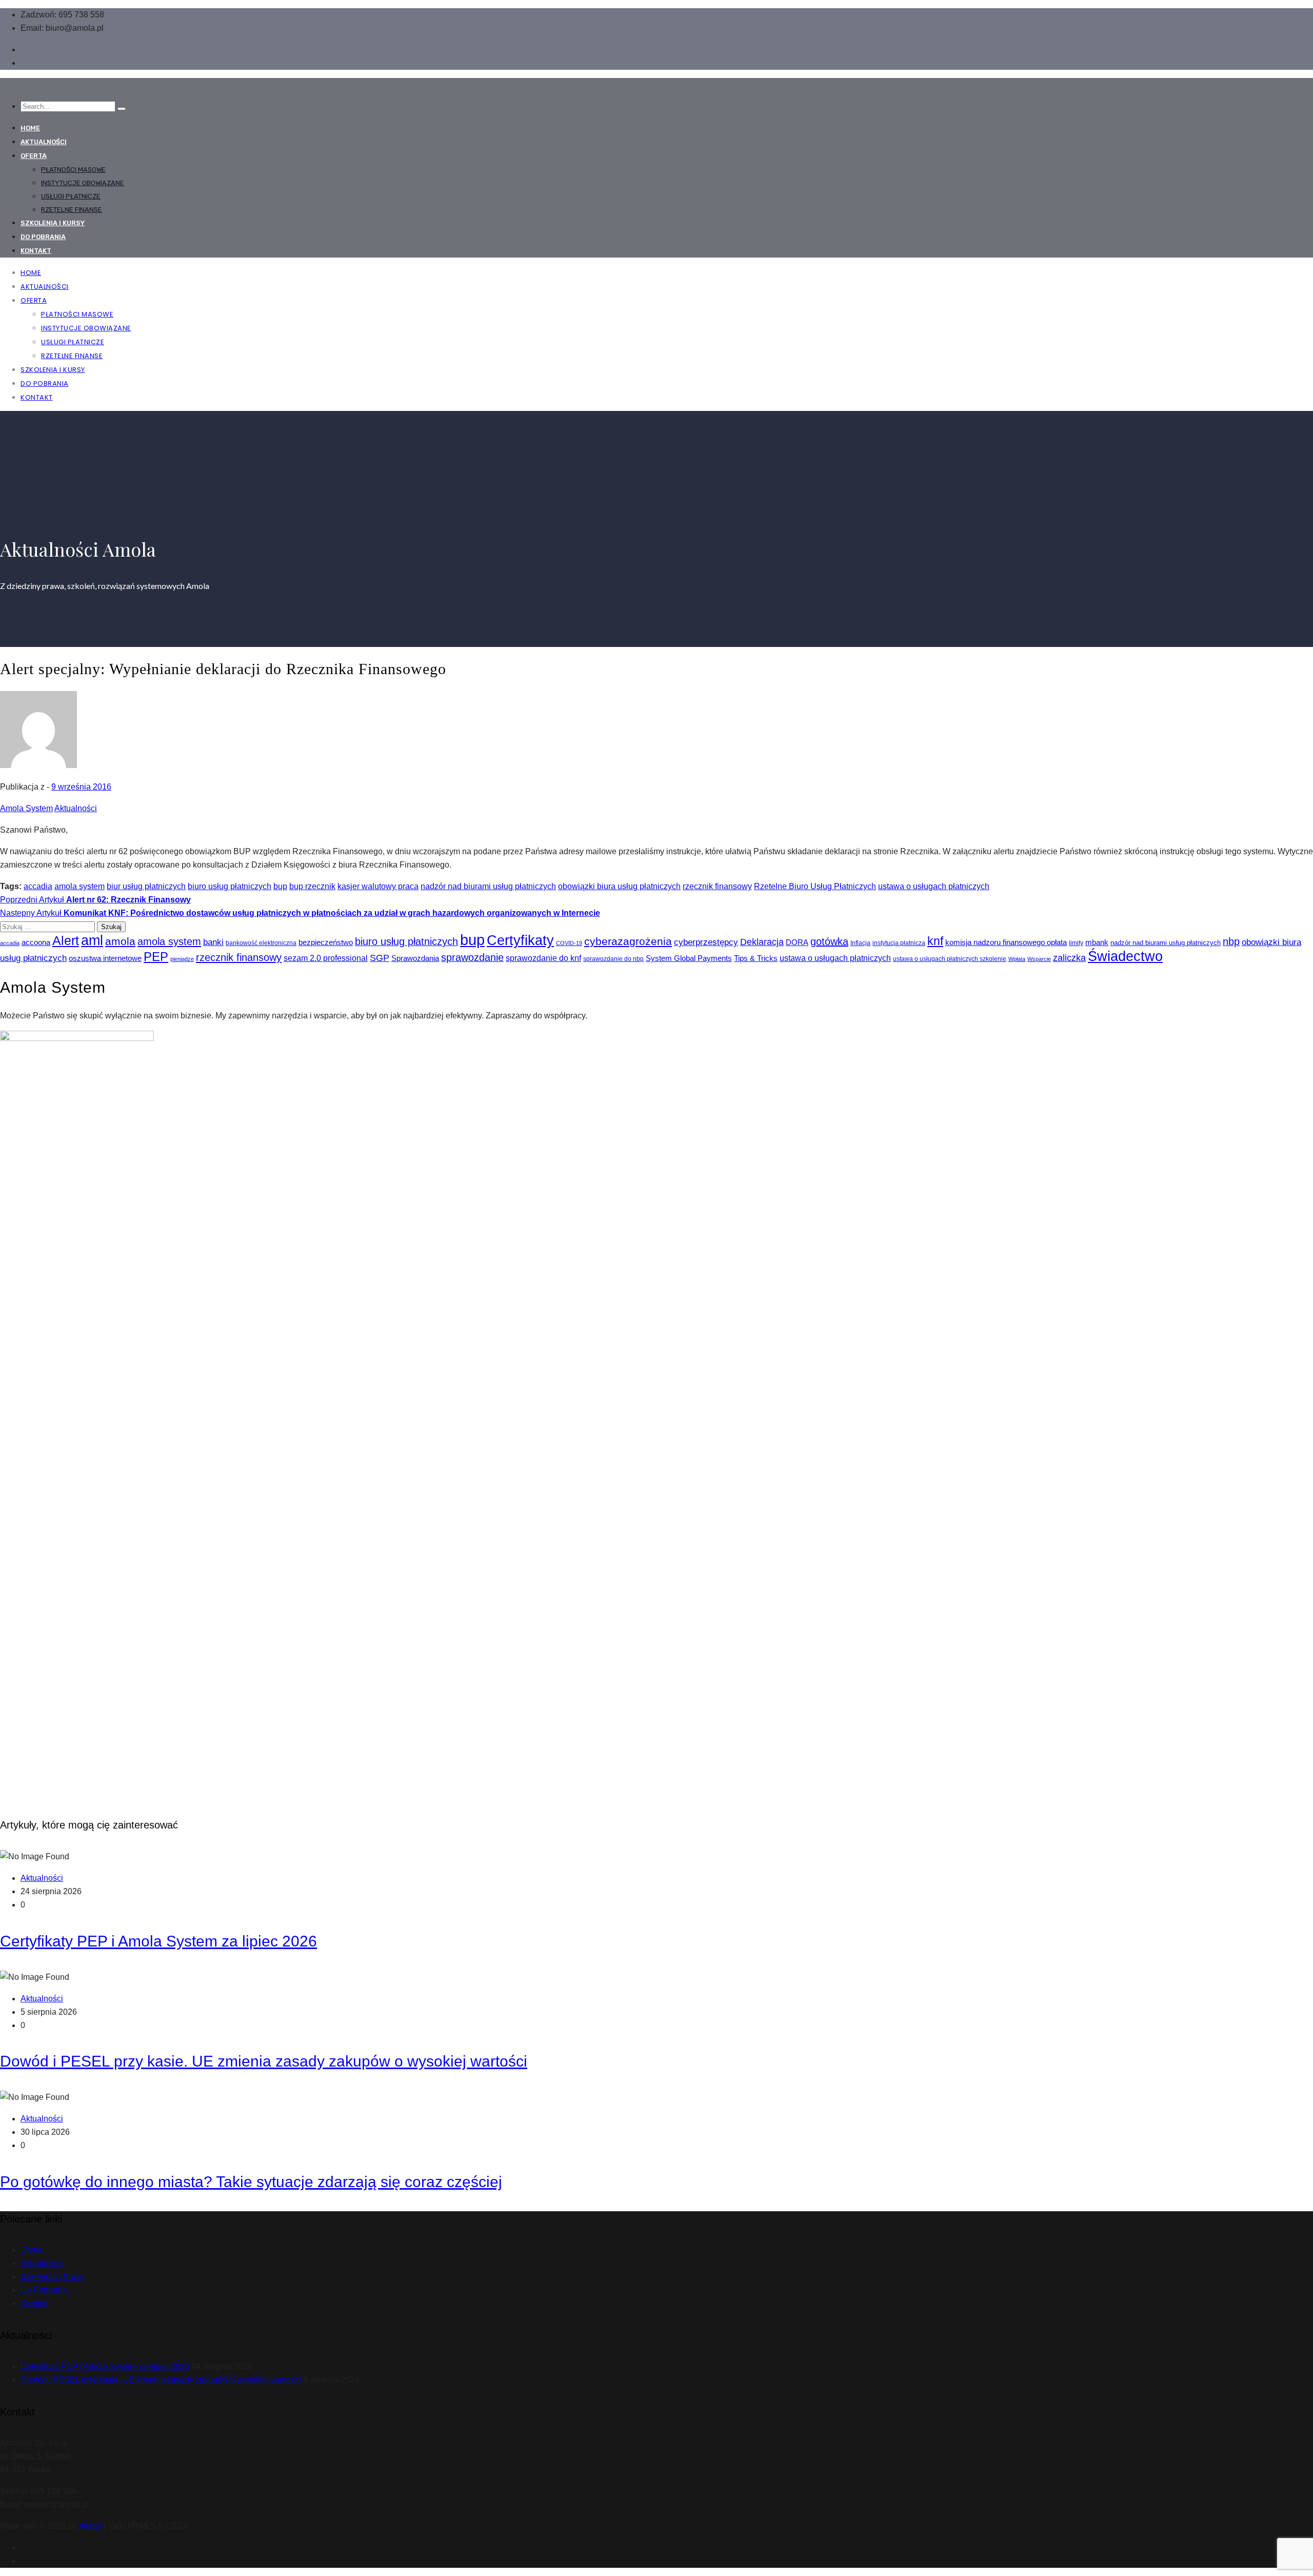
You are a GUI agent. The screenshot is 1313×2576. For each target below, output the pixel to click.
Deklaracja (762, 942)
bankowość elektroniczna (261, 943)
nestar (90, 2526)
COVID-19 (569, 943)
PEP (156, 957)
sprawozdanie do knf (543, 958)
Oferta (34, 156)
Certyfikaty (520, 940)
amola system (79, 886)
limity (1076, 943)
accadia (38, 886)
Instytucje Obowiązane (83, 183)
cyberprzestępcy (706, 942)
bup (280, 886)
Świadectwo (1125, 956)
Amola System (26, 808)
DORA (797, 942)
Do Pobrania (44, 2290)
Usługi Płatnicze (71, 196)
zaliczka (1069, 958)
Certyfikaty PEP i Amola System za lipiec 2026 (158, 1941)
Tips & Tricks (756, 958)
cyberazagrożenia (628, 941)
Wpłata (1017, 959)
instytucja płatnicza (899, 943)
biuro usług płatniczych (230, 886)
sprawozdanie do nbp (613, 959)
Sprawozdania (415, 958)
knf (935, 941)
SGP (380, 958)
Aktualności (44, 142)
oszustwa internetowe (105, 958)
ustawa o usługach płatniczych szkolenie (950, 959)
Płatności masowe (73, 170)
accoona (36, 942)
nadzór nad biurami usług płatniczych (488, 886)
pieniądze (182, 959)
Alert (66, 940)
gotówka (829, 941)
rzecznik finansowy (717, 886)
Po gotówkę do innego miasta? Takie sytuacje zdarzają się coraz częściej (251, 2182)
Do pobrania (43, 237)
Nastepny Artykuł (300, 913)
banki (213, 942)
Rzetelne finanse (72, 210)
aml (92, 940)
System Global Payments (689, 958)
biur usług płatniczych (146, 886)
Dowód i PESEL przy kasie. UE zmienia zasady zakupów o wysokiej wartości (264, 2061)
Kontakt (36, 251)
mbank (1097, 942)
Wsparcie (1039, 959)
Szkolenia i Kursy (53, 223)
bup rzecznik (312, 886)
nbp (1231, 941)
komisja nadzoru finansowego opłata (1006, 942)
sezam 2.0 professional (326, 958)
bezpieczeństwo (326, 942)
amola (120, 941)
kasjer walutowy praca (378, 886)
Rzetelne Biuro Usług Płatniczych (815, 886)
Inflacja (860, 943)
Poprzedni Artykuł (95, 900)
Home (30, 128)
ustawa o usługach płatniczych (934, 886)
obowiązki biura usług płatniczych (619, 886)
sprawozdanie (472, 957)
